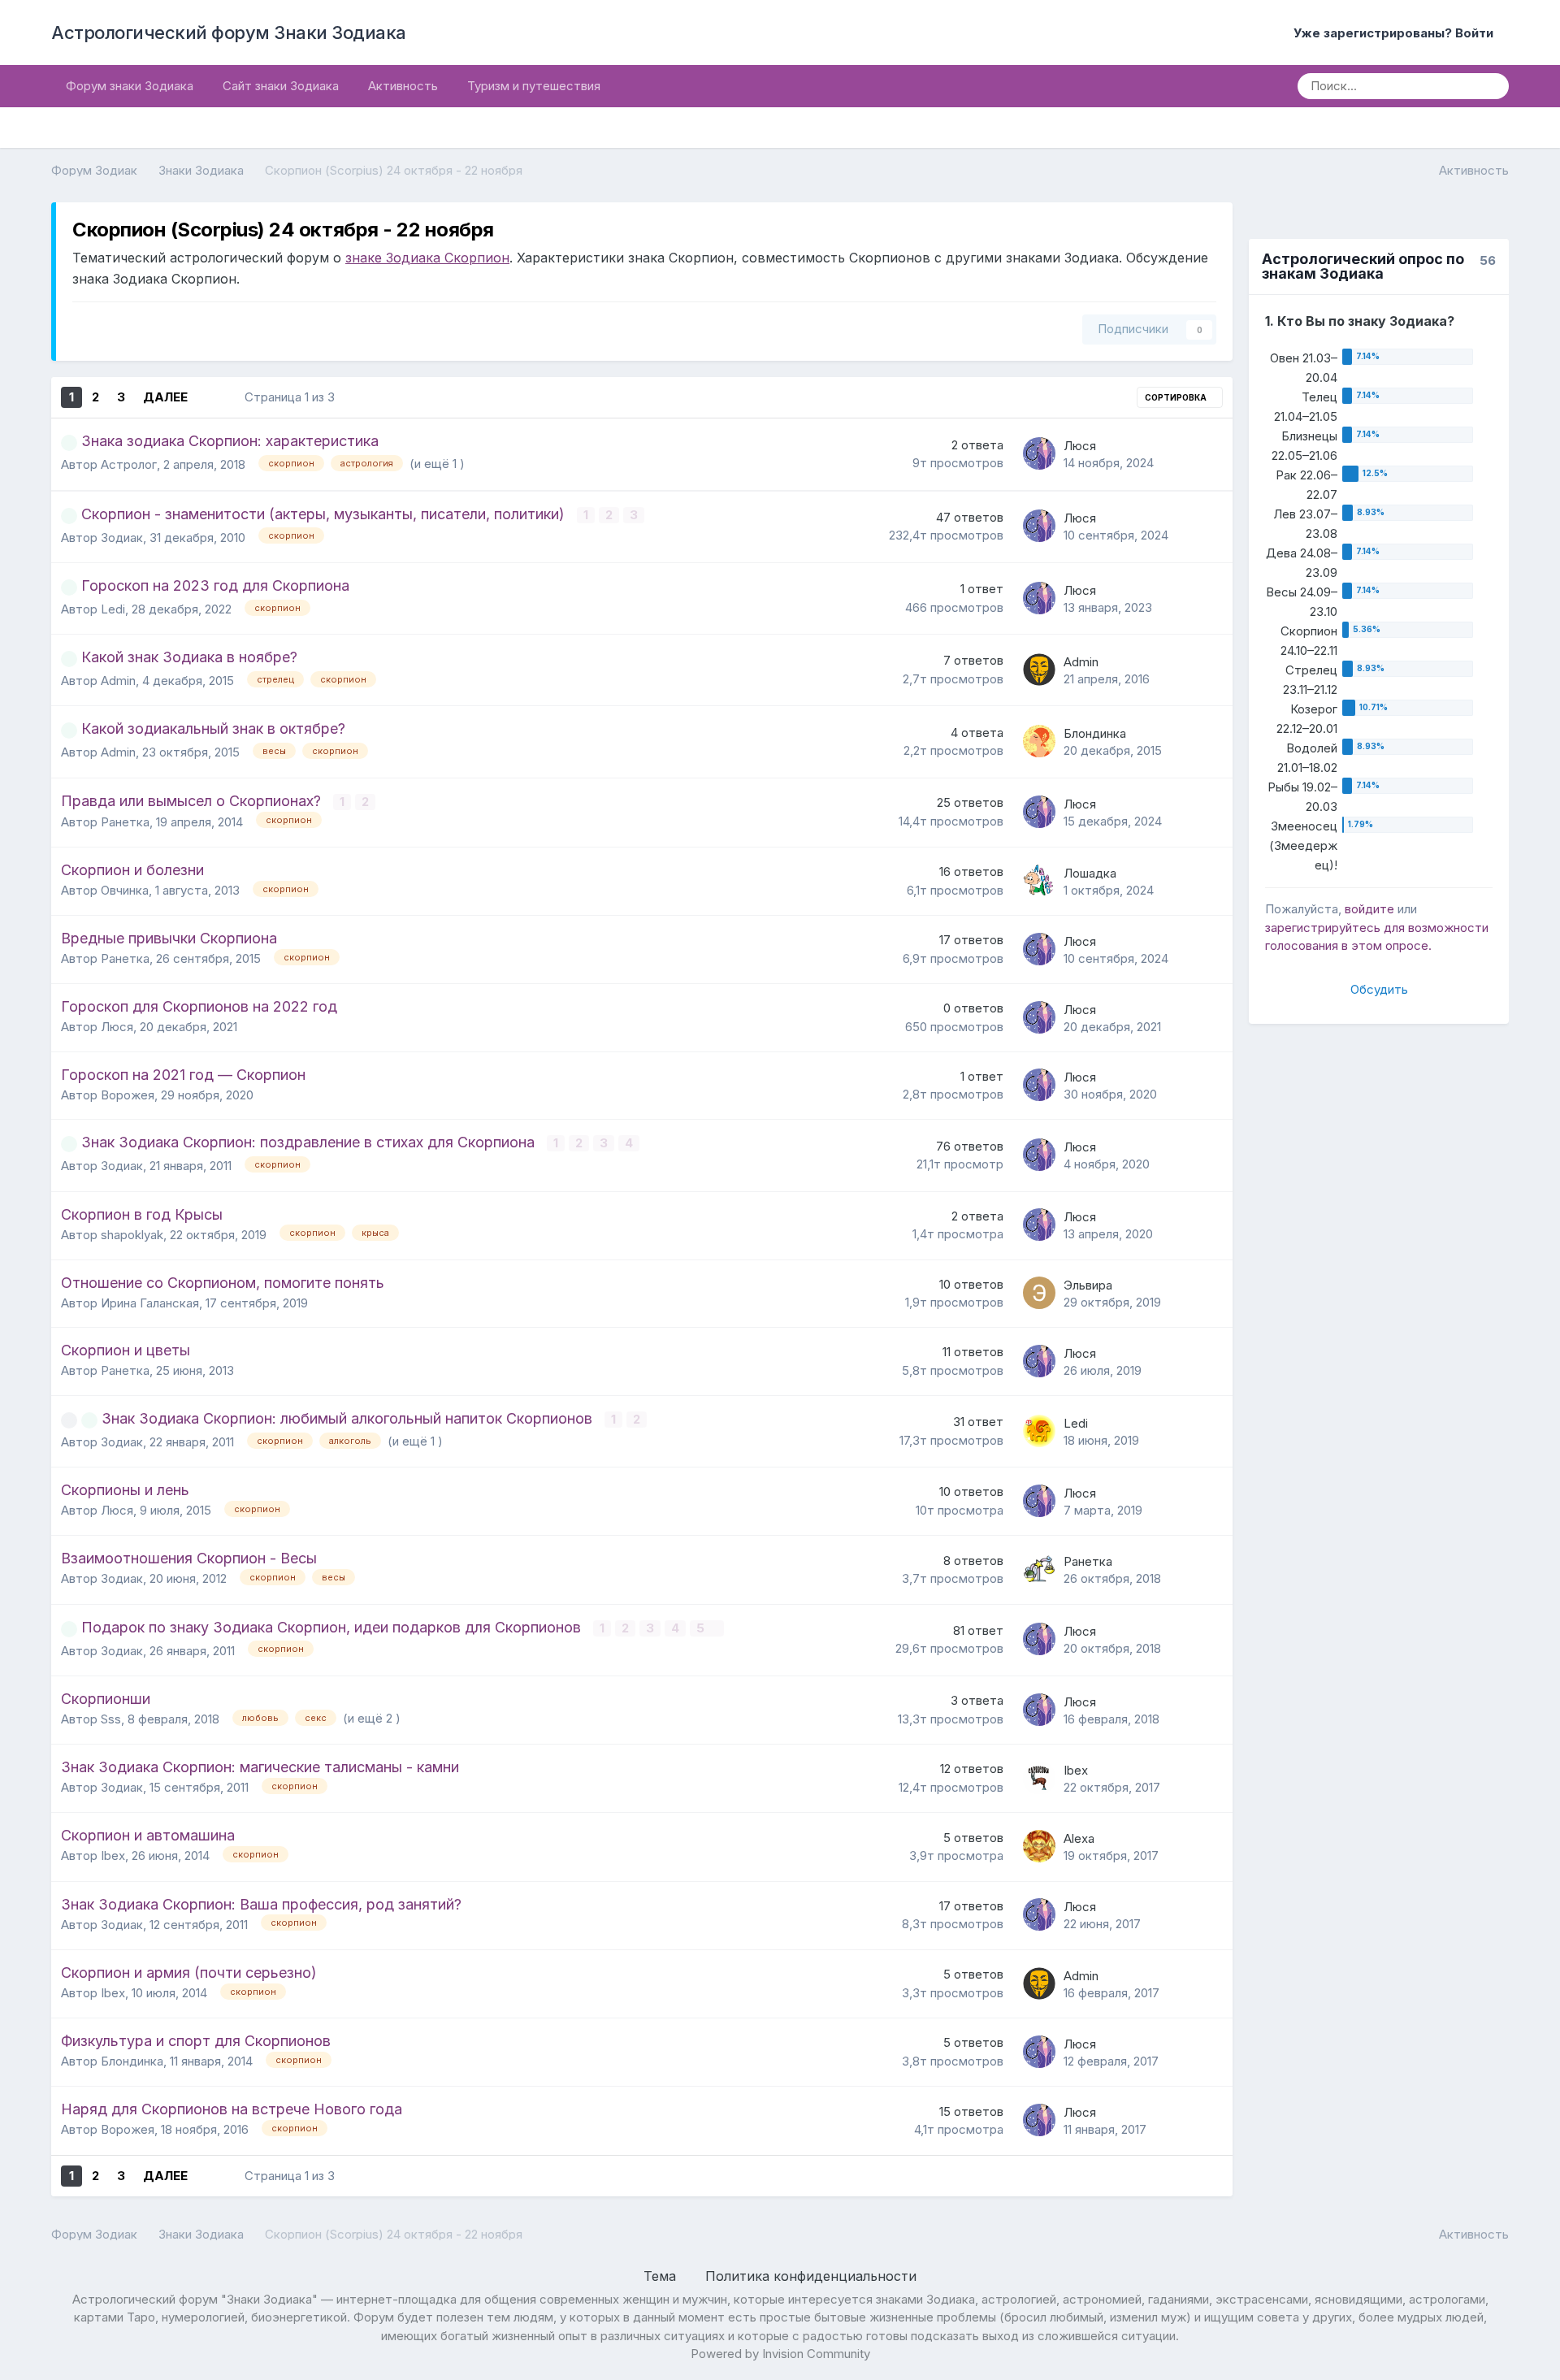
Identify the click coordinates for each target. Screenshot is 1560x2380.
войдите (1369, 909)
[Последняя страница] (210, 397)
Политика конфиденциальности (811, 2276)
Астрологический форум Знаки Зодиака (229, 33)
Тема (662, 2276)
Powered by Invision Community (780, 2354)
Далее (165, 397)
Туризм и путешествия (534, 86)
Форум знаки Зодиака (130, 86)
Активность (403, 86)
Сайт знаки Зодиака (281, 86)
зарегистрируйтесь (1323, 928)
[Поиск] (1491, 86)
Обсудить (1379, 989)
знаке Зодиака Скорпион (427, 258)
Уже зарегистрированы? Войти (1397, 33)
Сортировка (1176, 397)
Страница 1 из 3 (293, 397)
